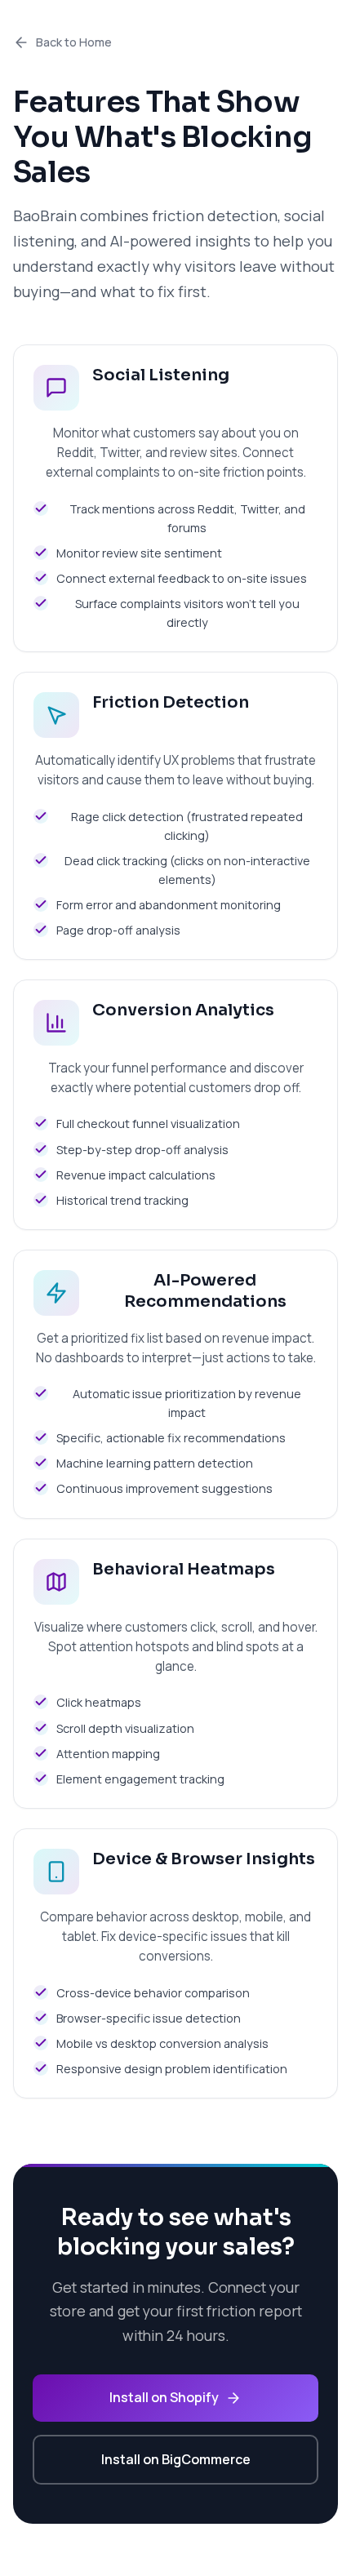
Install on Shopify (164, 2397)
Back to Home (74, 42)
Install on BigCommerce (176, 2459)
